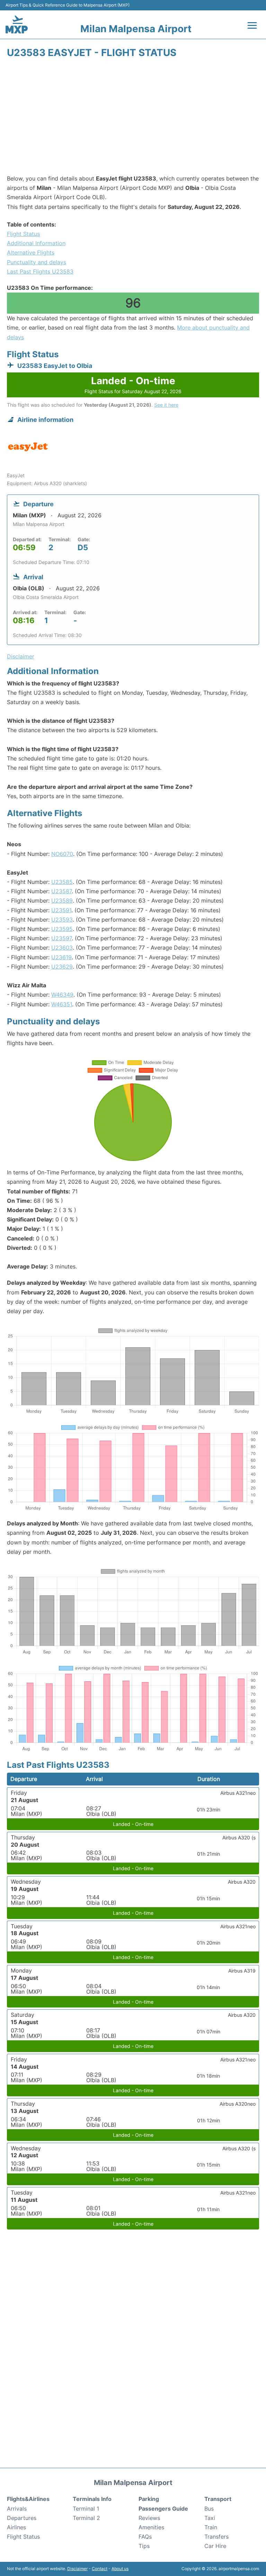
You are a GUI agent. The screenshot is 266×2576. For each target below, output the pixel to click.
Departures (22, 2518)
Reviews (149, 2518)
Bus (209, 2509)
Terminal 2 (86, 2518)
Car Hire (215, 2546)
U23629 (62, 967)
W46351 (62, 1004)
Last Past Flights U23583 (40, 271)
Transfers (216, 2537)
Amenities (151, 2527)
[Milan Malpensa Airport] (17, 24)
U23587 (61, 891)
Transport (218, 2499)
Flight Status (23, 234)
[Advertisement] (133, 119)
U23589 (62, 901)
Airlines (16, 2527)
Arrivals (17, 2509)
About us (120, 2569)
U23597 (61, 938)
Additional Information (36, 243)
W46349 (62, 995)
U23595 (62, 929)
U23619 (61, 957)
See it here (166, 405)
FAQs (145, 2537)
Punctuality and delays (37, 262)
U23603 (62, 948)
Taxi (210, 2518)
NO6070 (62, 854)
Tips (144, 2546)
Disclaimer (77, 2569)
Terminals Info (92, 2499)
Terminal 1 (86, 2509)
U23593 (62, 920)
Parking (149, 2499)
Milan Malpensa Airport (136, 29)
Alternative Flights (31, 252)
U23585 (62, 882)
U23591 (61, 910)
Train (211, 2527)
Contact (100, 2569)
